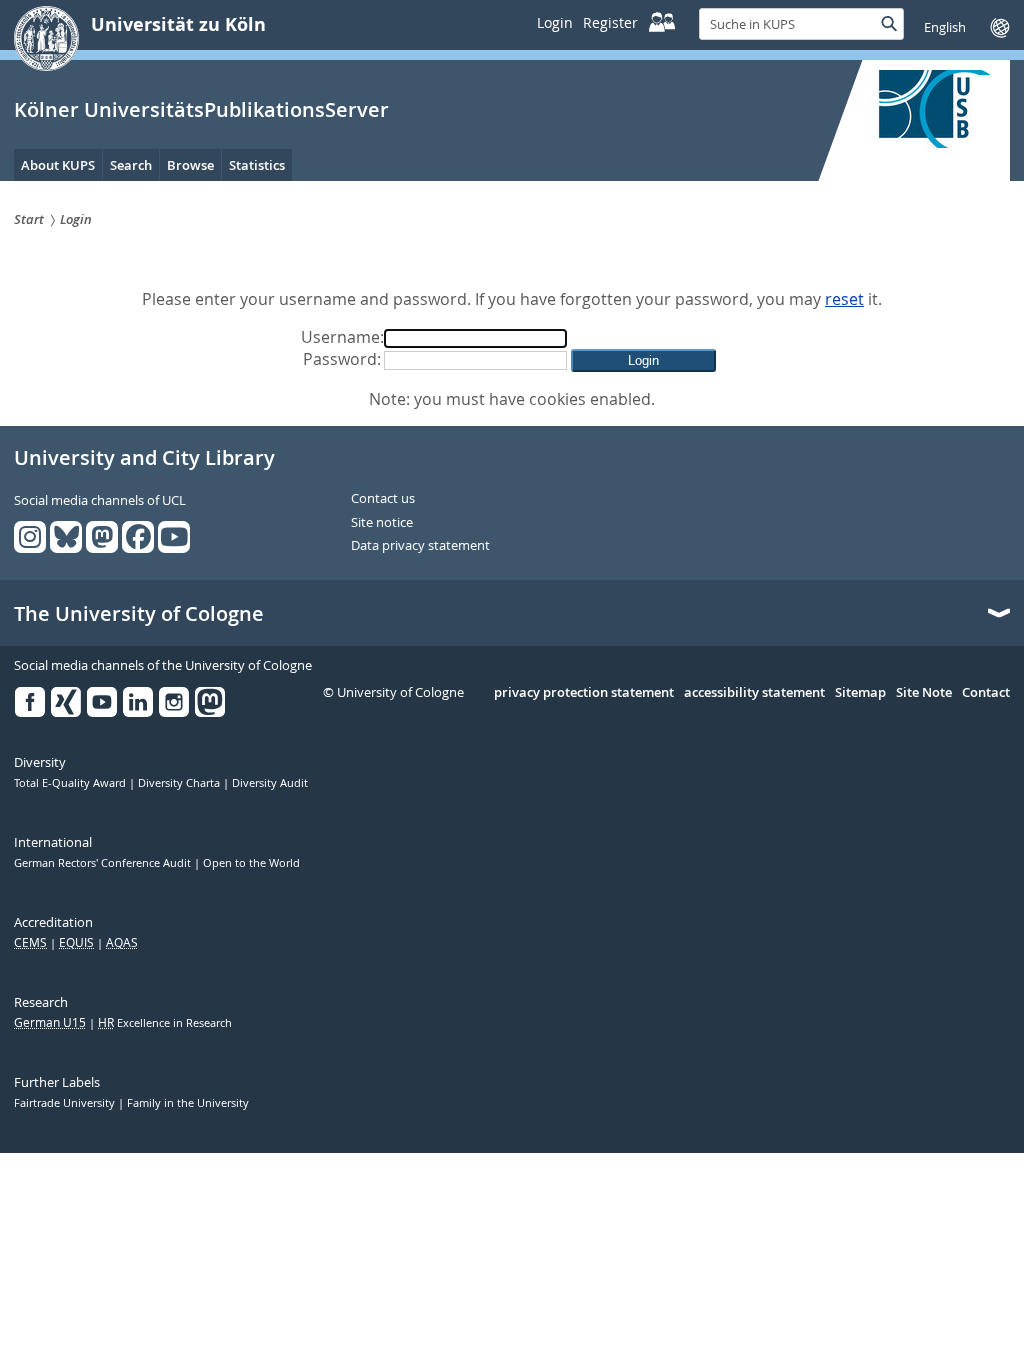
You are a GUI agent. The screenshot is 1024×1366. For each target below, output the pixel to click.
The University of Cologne (139, 614)
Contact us (383, 499)
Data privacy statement (420, 546)
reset (844, 299)
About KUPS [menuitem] (58, 165)
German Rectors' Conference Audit (104, 863)
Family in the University (188, 1103)
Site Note (924, 693)
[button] (643, 360)
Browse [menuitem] (190, 165)
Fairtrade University (66, 1103)
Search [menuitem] (131, 165)
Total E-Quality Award (71, 783)
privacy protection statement (584, 693)
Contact (986, 693)
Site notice (382, 523)
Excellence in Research (165, 1023)
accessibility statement (754, 693)
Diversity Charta (180, 783)
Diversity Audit (270, 783)
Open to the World (251, 863)
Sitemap (860, 693)
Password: (342, 359)
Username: (342, 337)
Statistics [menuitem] (257, 165)
